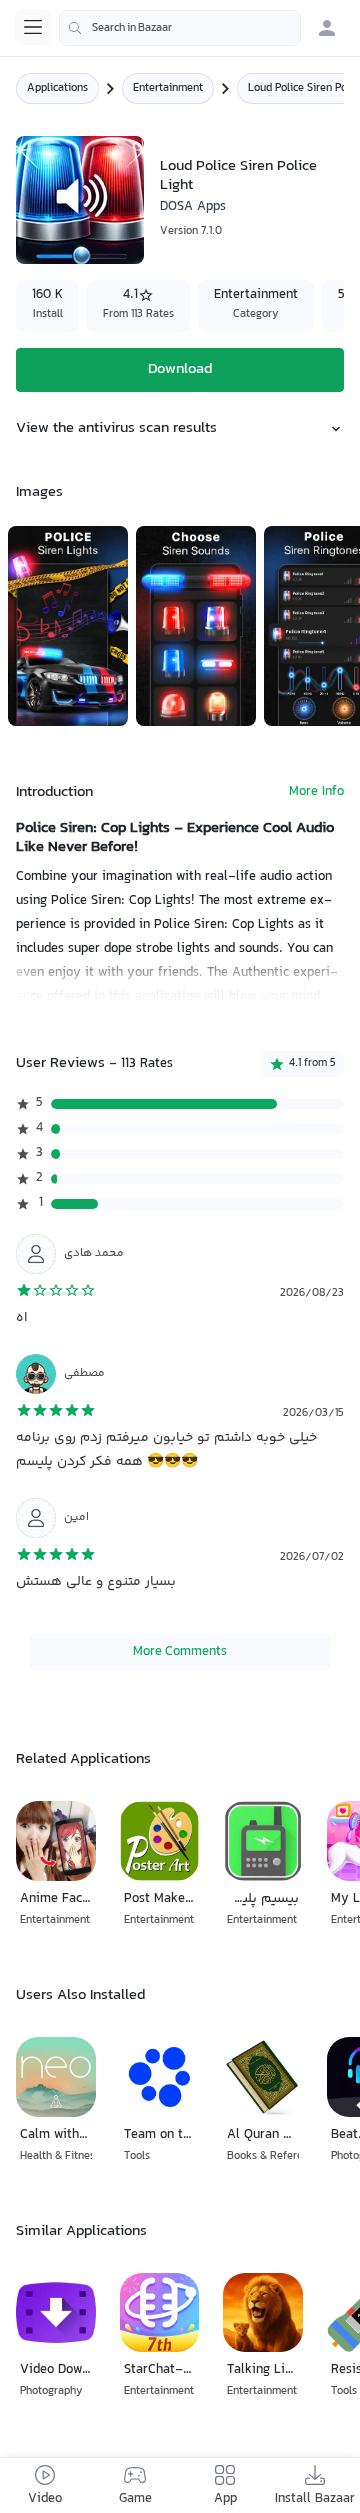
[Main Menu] (33, 27)
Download (180, 369)
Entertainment (168, 88)
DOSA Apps (193, 207)
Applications (57, 88)
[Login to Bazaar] (327, 28)
